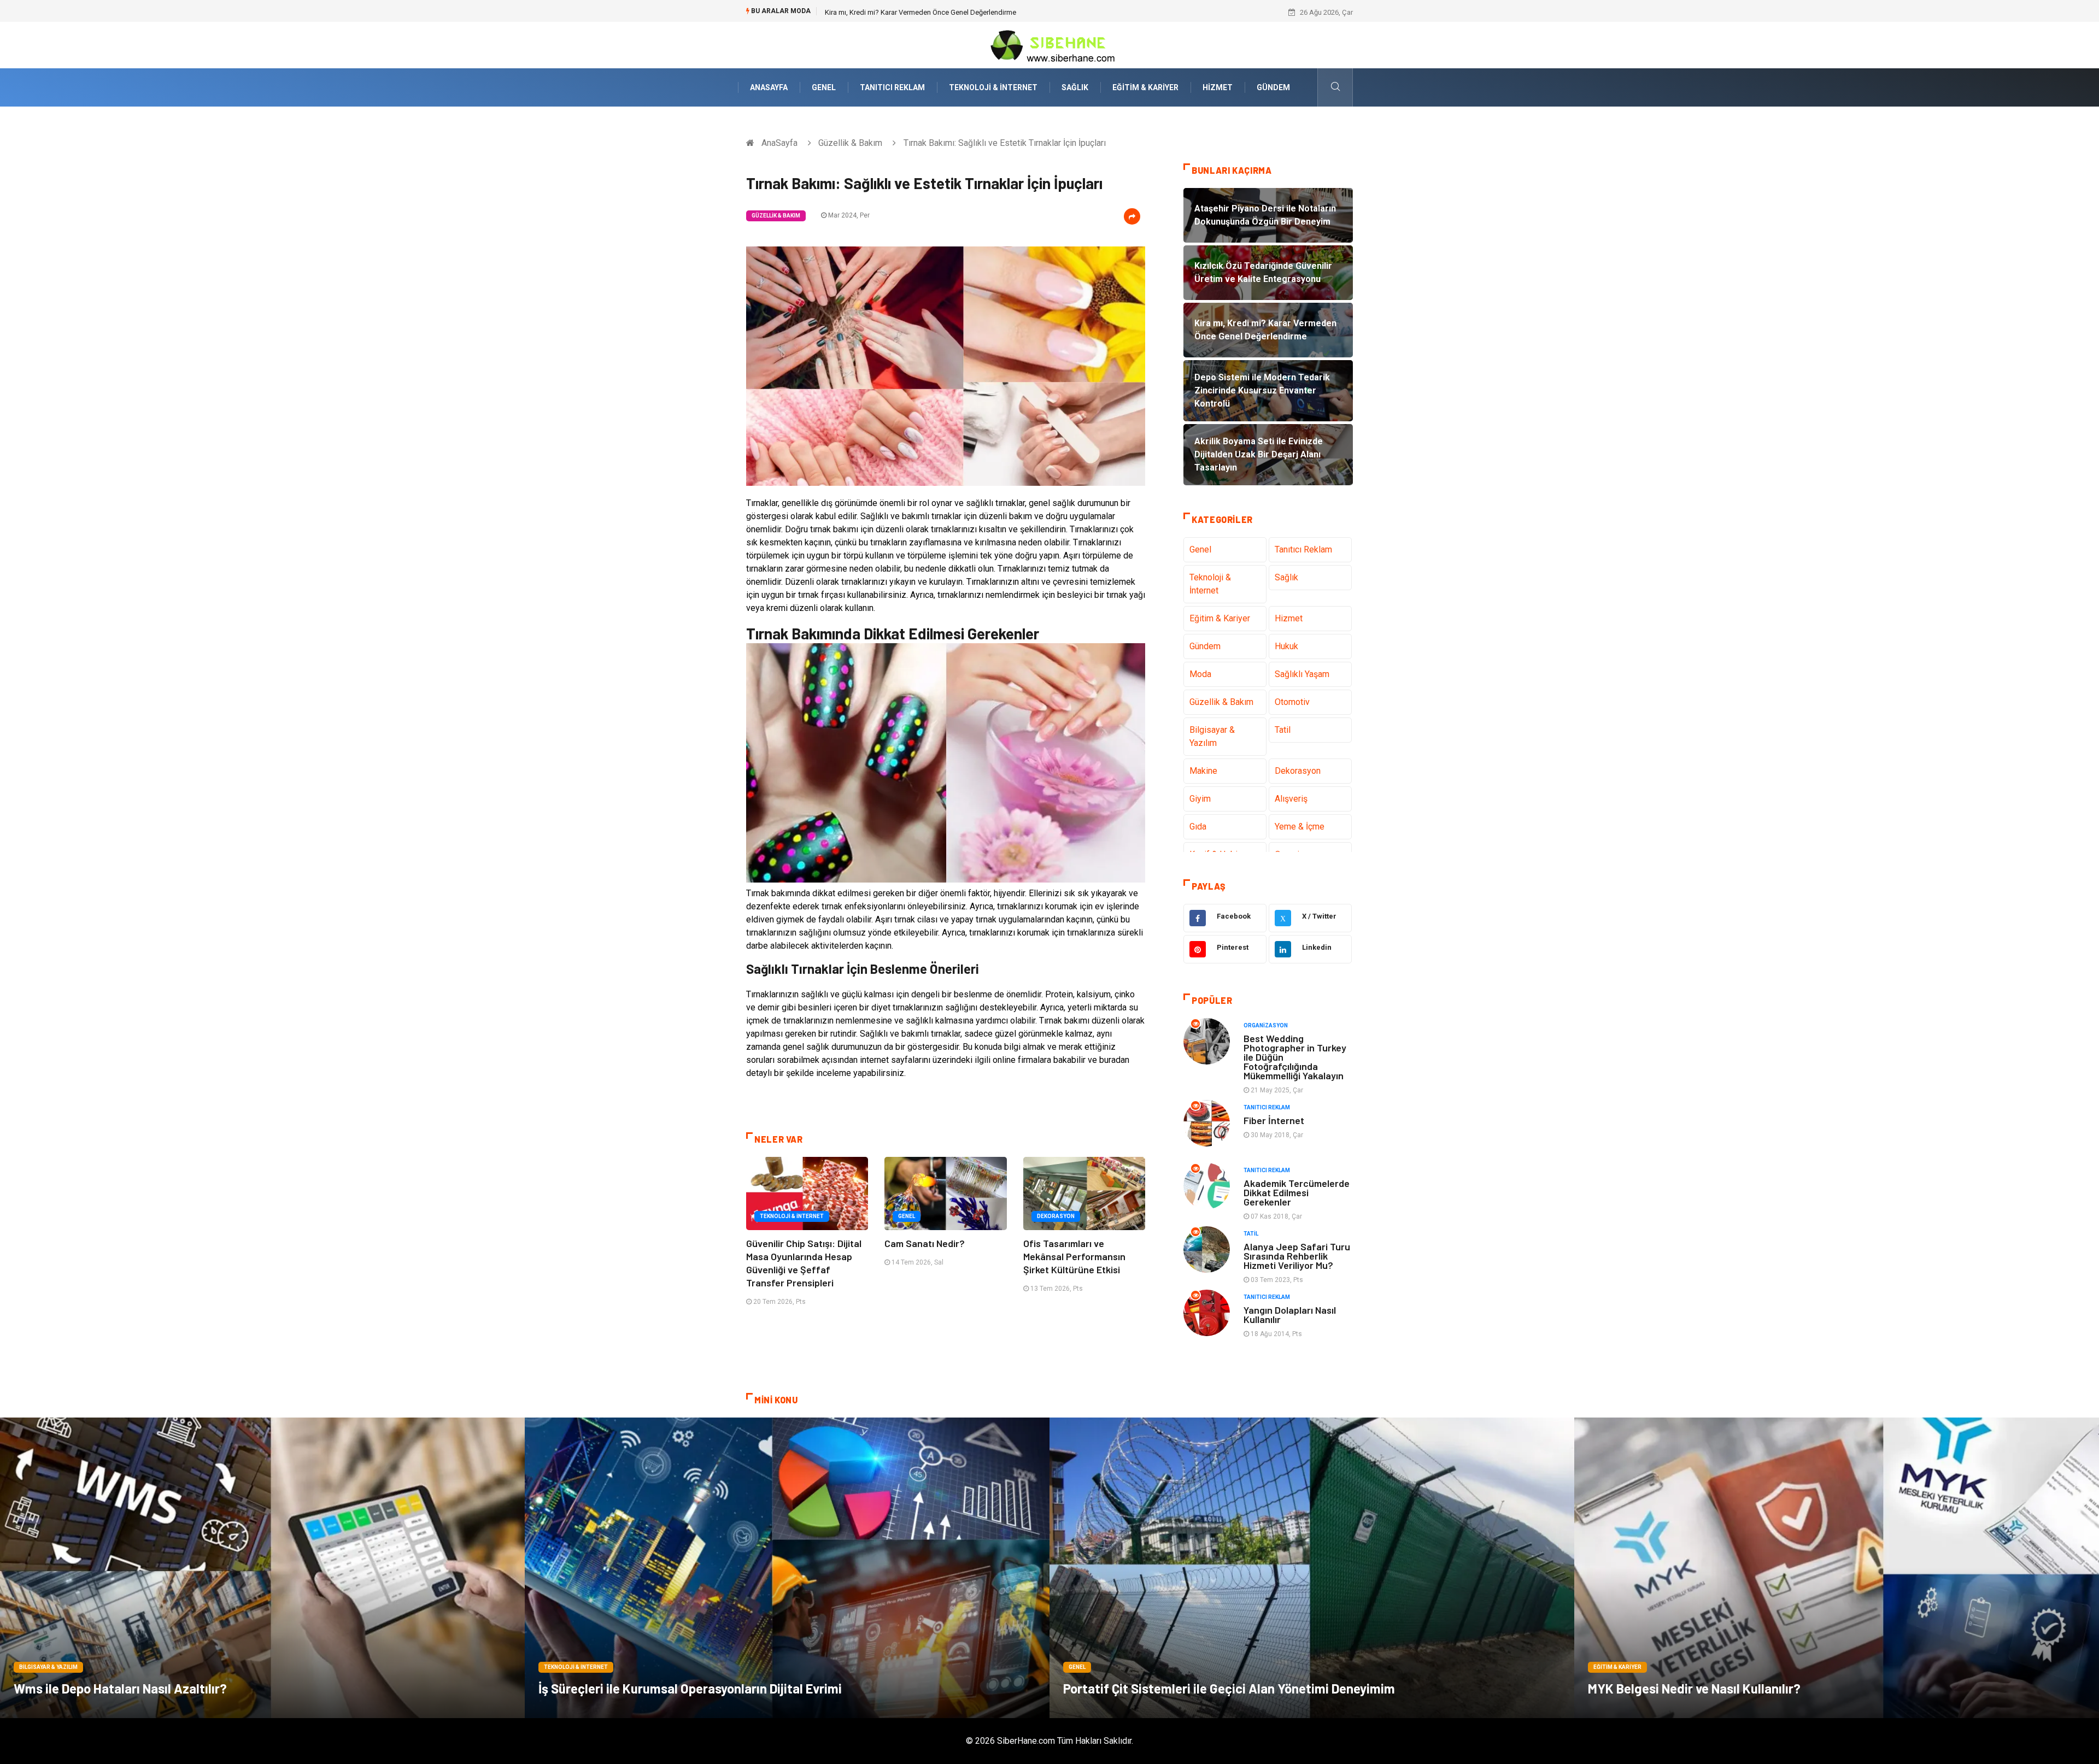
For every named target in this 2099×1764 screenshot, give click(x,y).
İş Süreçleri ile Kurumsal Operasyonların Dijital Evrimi (690, 1688)
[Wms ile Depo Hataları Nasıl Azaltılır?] (262, 1568)
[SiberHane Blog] (1049, 45)
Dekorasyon (1056, 1216)
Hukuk (1286, 646)
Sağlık (1075, 87)
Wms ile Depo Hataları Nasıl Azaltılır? (120, 1688)
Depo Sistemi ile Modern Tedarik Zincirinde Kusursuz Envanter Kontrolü (936, 12)
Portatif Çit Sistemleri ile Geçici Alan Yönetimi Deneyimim (1229, 1688)
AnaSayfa (769, 87)
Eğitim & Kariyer (1145, 87)
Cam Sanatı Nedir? (925, 1243)
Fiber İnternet (1274, 1120)
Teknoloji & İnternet (993, 87)
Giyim (1200, 799)
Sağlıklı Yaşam (1302, 674)
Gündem (1273, 87)
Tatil (1283, 730)
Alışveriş (1291, 799)
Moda (1200, 674)
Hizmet (1218, 87)
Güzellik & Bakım (850, 143)
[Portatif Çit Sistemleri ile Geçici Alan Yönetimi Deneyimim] (1312, 1568)
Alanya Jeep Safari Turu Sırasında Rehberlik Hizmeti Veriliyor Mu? (1297, 1256)
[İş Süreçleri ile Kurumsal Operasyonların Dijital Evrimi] (787, 1568)
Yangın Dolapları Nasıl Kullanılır (1290, 1315)
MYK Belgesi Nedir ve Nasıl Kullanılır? (1694, 1688)
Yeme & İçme (1300, 827)
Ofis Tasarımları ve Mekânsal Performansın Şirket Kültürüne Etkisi (1074, 1256)
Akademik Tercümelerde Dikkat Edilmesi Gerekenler (1297, 1192)
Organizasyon (1266, 1025)
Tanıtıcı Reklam (892, 87)
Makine (1203, 771)
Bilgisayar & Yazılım (1212, 736)
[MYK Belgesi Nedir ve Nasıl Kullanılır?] (1837, 1568)
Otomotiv (1292, 702)
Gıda (1198, 827)
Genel (824, 87)
